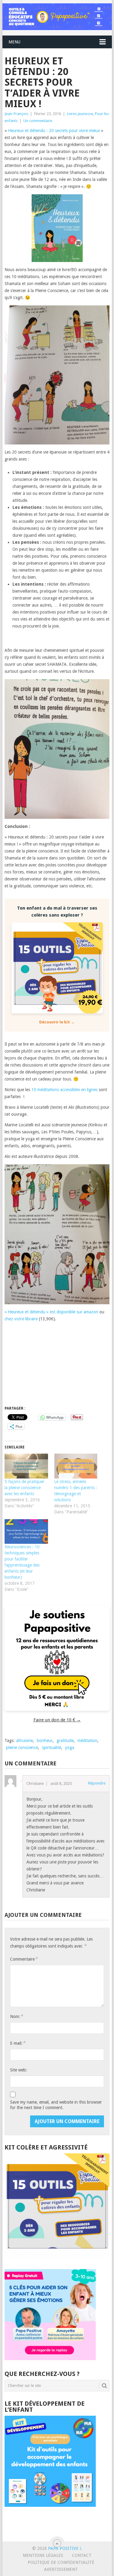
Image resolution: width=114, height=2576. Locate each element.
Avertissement (61, 2569)
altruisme (24, 1741)
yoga (70, 1747)
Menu (14, 42)
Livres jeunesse (80, 114)
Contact (82, 2555)
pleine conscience (22, 1747)
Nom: (16, 2016)
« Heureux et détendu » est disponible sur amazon (51, 1312)
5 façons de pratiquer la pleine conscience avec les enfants (24, 1488)
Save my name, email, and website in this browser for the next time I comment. (56, 2105)
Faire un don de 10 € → (57, 1720)
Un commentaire (38, 121)
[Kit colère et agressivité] (57, 2257)
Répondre (97, 1783)
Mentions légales (43, 2555)
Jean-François (16, 114)
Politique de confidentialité (61, 2562)
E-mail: (18, 2043)
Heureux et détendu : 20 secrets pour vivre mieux (54, 131)
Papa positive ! (64, 2548)
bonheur (45, 1741)
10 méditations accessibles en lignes (64, 1090)
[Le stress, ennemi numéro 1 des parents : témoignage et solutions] (76, 1466)
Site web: (19, 2070)
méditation (87, 1741)
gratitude (65, 1741)
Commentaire (24, 1959)
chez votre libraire (21, 1319)
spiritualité (52, 1747)
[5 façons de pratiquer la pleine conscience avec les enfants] (26, 1466)
